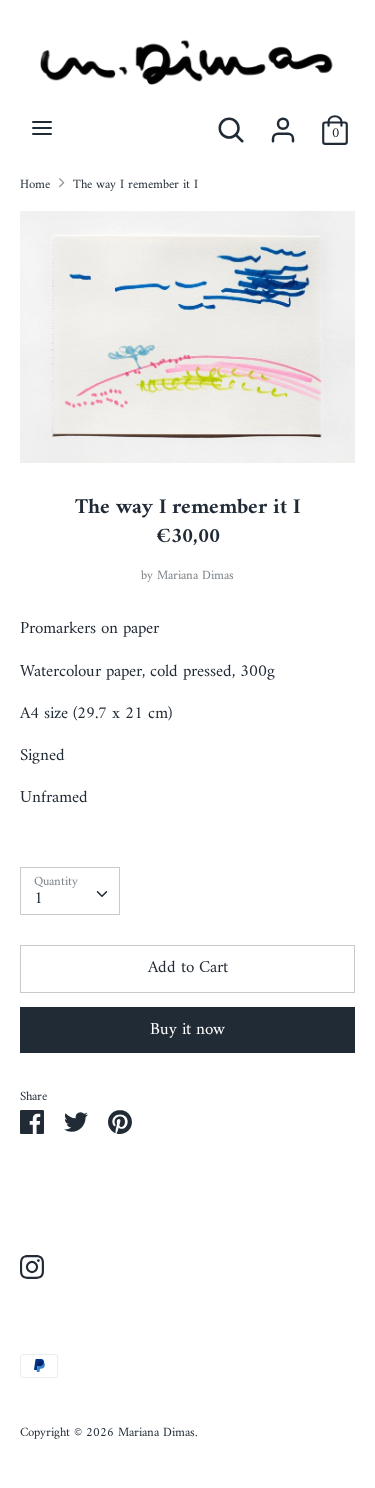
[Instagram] (32, 1270)
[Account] (283, 123)
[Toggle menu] (42, 130)
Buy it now (187, 1030)
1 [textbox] (38, 898)
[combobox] (70, 891)
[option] (187, 337)
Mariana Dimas (195, 576)
